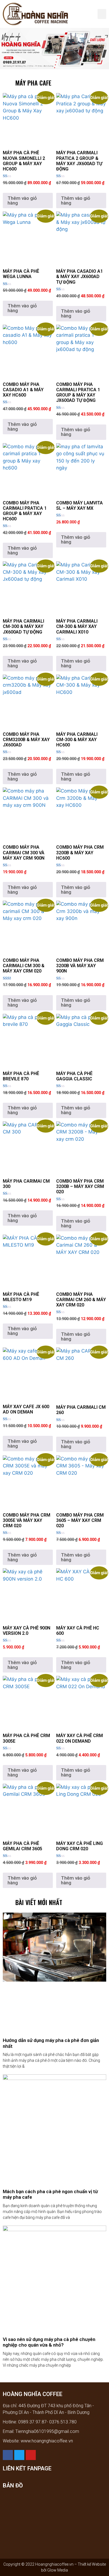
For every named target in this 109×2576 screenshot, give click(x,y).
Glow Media (57, 2570)
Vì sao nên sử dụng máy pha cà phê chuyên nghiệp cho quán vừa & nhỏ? (49, 2342)
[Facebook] (8, 2455)
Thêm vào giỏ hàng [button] (22, 201)
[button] (102, 14)
